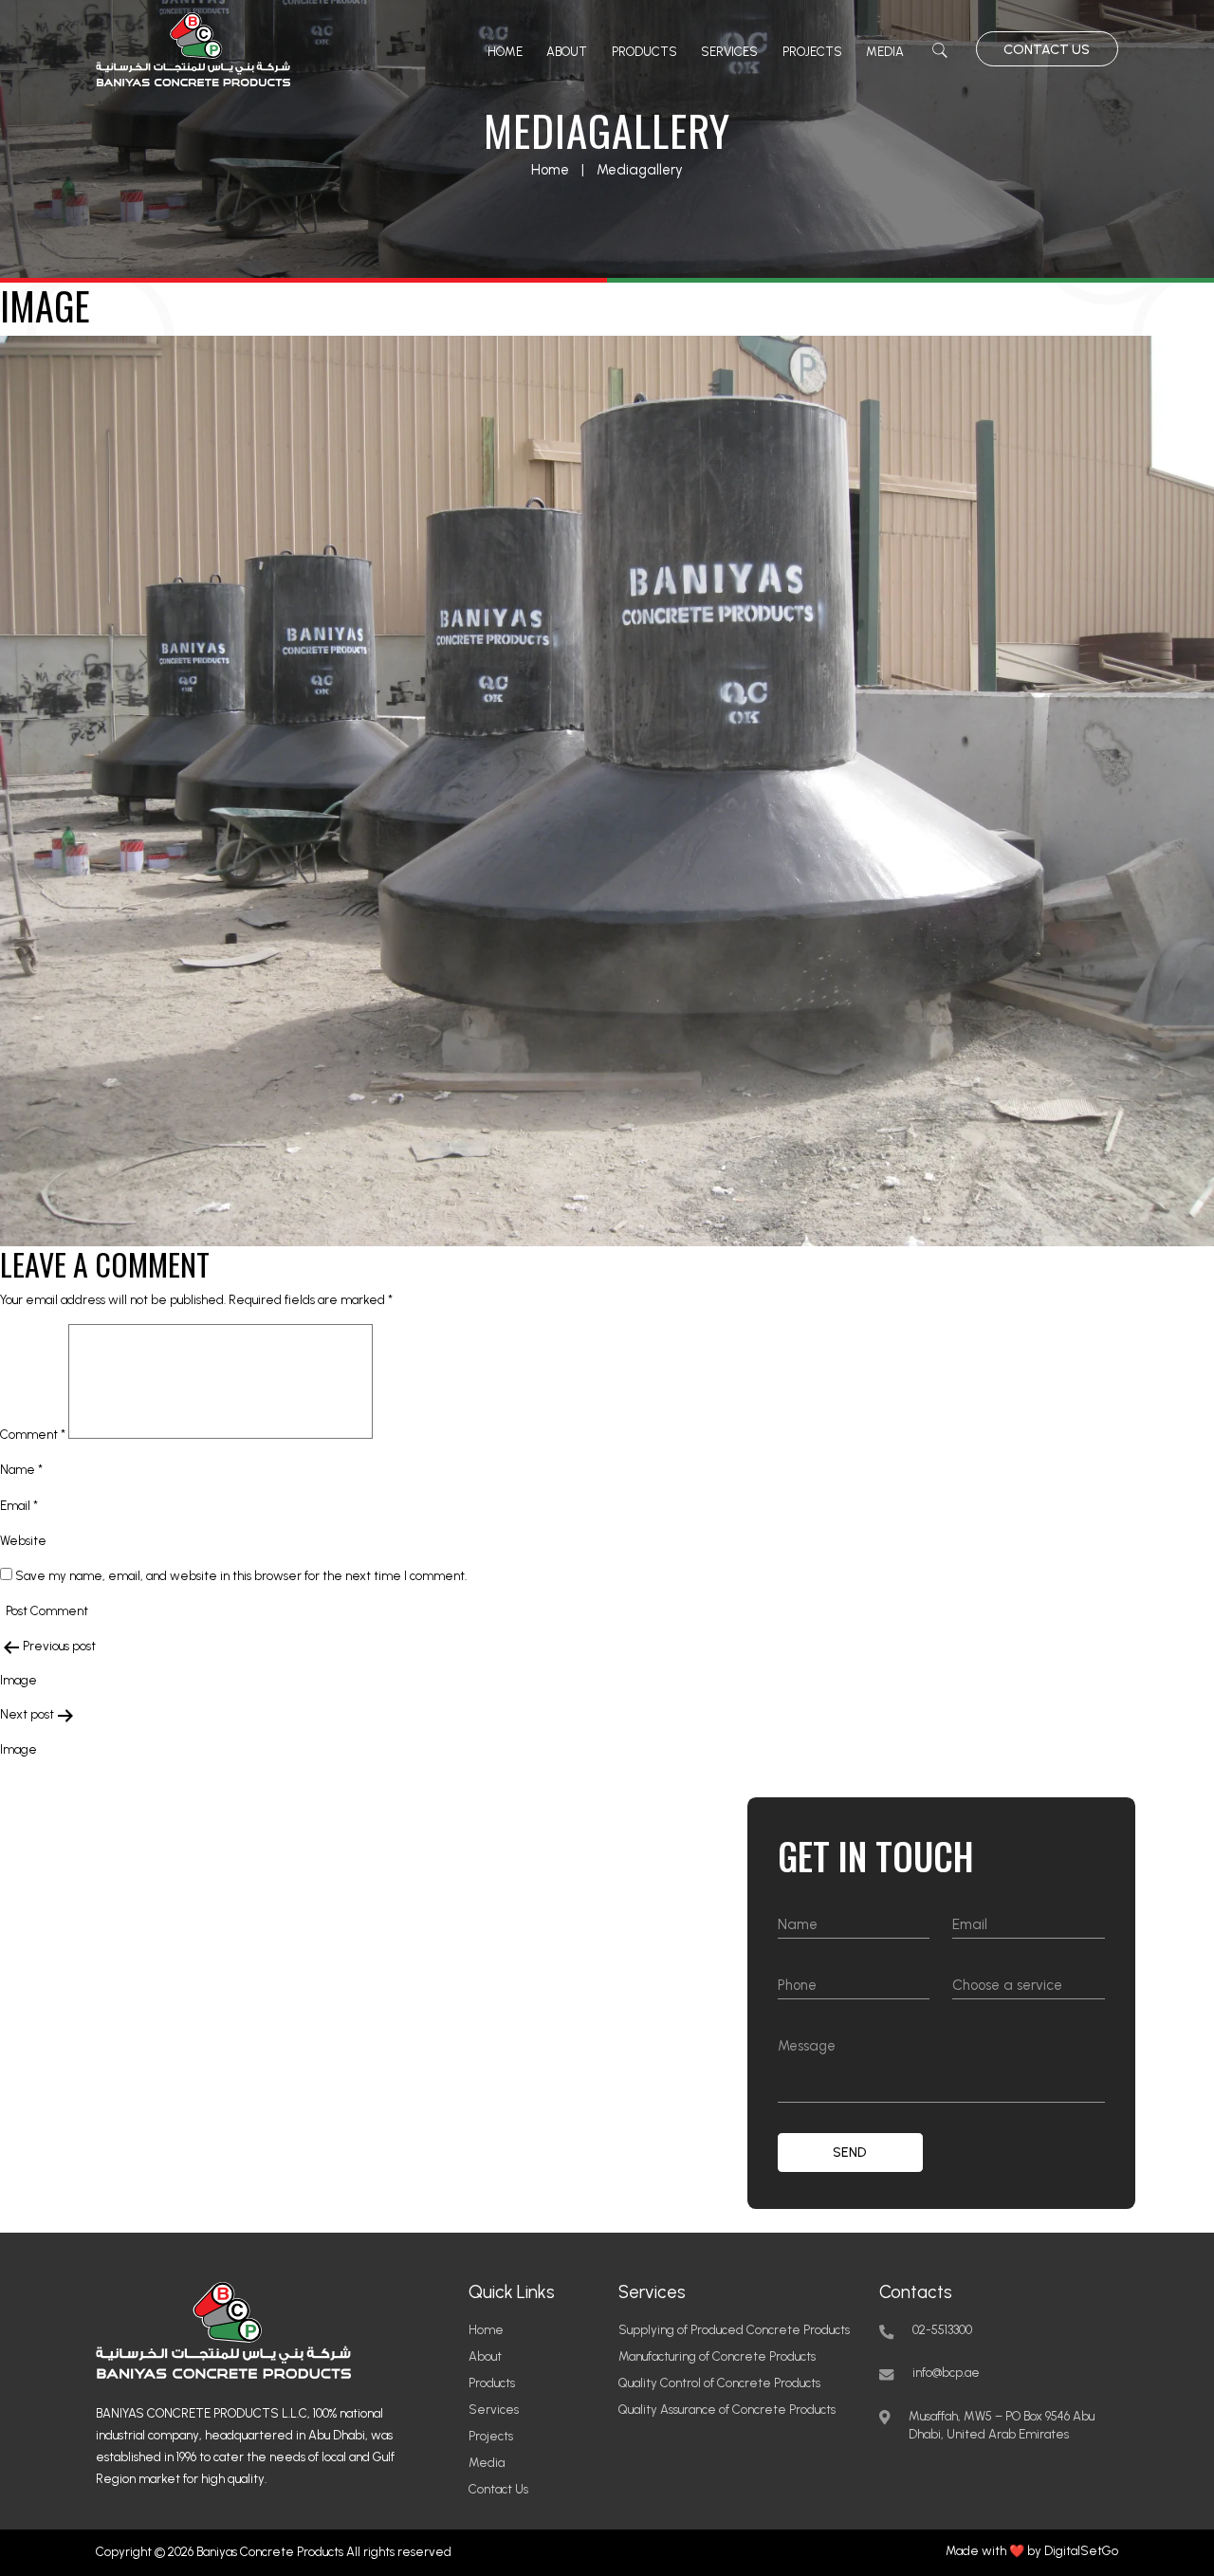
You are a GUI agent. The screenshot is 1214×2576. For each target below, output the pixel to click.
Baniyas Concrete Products (270, 2552)
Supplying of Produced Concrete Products (734, 2330)
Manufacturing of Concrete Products (717, 2356)
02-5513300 (942, 2330)
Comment (33, 1435)
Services (729, 52)
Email (19, 1506)
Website (23, 1541)
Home (505, 52)
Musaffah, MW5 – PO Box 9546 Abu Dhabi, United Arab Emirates (1002, 2426)
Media (885, 52)
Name (21, 1470)
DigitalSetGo (1081, 2551)
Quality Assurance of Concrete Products (727, 2410)
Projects (812, 52)
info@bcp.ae (946, 2373)
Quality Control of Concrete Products (719, 2383)
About (567, 52)
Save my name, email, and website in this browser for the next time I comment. (241, 1576)
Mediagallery (640, 170)
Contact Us (1047, 50)
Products (644, 52)
